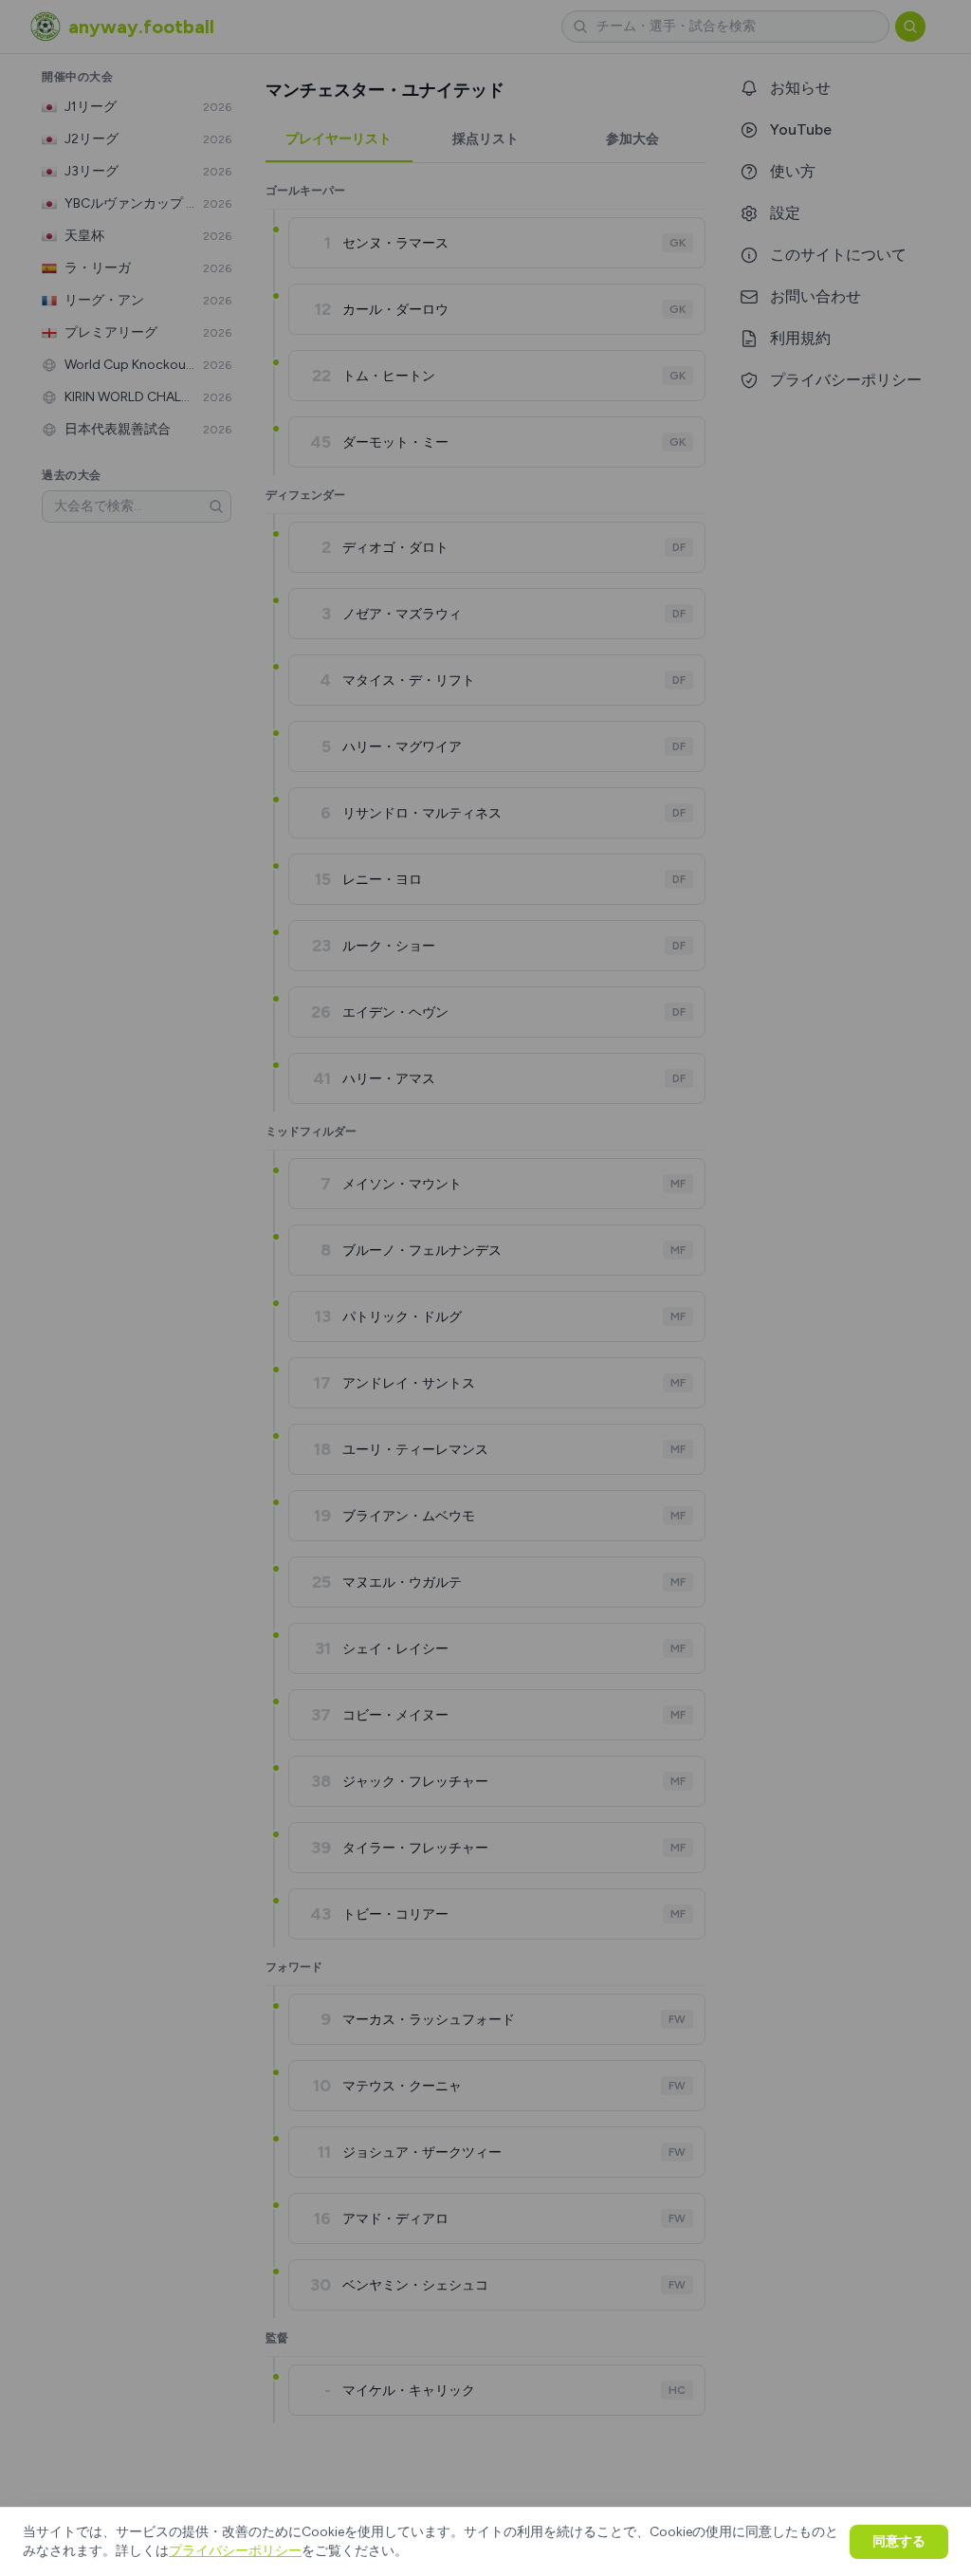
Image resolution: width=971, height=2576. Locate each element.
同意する (899, 2541)
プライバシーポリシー (235, 2551)
